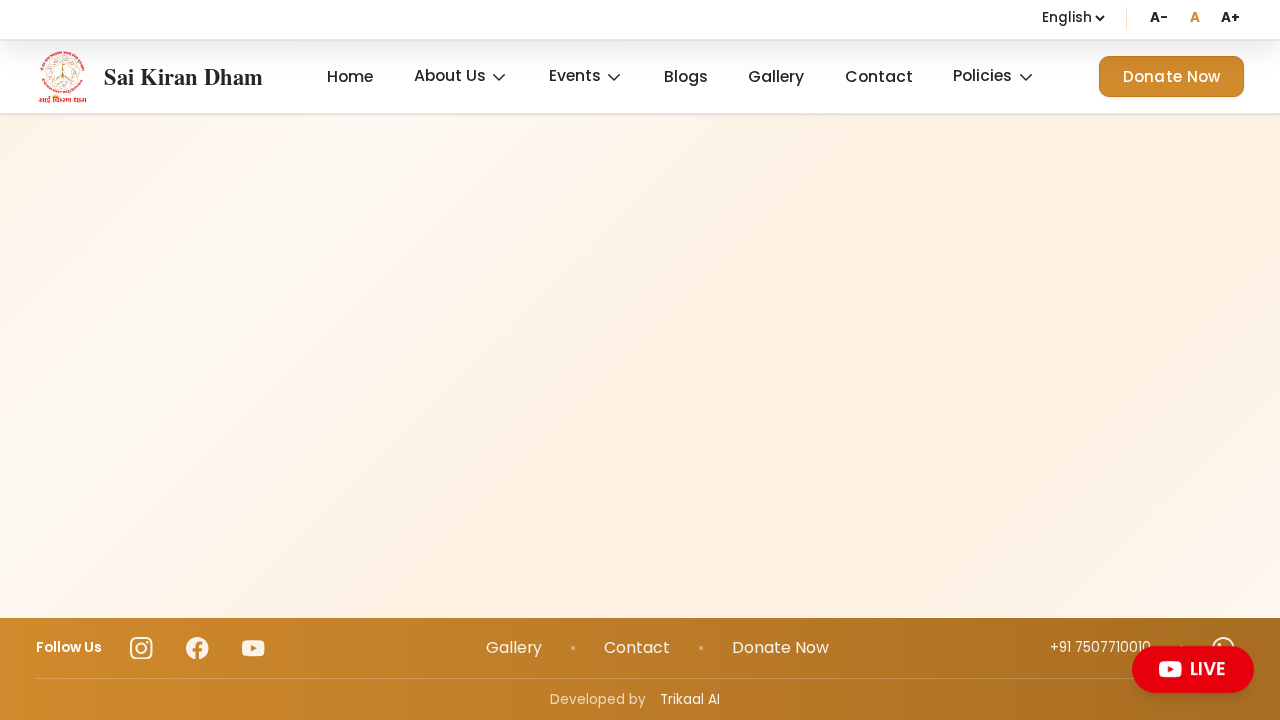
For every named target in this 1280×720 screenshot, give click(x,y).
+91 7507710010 (1100, 647)
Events (575, 75)
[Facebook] (197, 648)
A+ (1230, 17)
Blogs (686, 76)
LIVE (1210, 669)
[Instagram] (141, 648)
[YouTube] (253, 648)
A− (1158, 17)
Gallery (776, 76)
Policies (982, 75)
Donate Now (1172, 76)
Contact (879, 76)
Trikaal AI (690, 699)
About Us (450, 75)
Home (350, 76)
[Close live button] (1248, 650)
